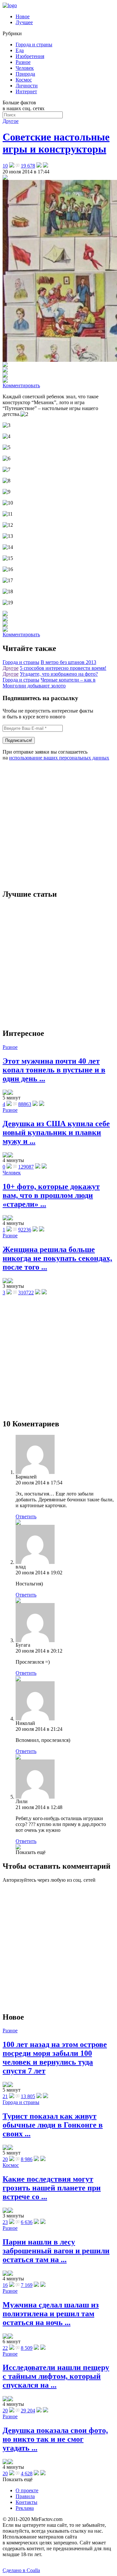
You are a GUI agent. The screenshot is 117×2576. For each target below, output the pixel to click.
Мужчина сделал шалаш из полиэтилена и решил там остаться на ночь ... (51, 2314)
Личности (27, 86)
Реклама (25, 2508)
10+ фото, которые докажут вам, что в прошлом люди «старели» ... (51, 1195)
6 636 (27, 2222)
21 (5, 2096)
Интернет (26, 91)
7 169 (27, 2285)
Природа (25, 74)
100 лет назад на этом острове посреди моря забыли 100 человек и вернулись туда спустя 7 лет (55, 2058)
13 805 (28, 2096)
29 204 (28, 2411)
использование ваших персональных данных (59, 758)
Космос (24, 80)
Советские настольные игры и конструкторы (56, 143)
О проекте (27, 2490)
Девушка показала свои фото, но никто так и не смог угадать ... (55, 2439)
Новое (23, 16)
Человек (25, 68)
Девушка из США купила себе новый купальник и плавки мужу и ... (56, 1132)
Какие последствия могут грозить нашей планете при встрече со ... (52, 2188)
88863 (25, 1104)
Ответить (26, 1516)
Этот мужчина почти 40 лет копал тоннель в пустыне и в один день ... (54, 1070)
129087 (26, 1167)
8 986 (27, 2159)
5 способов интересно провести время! (63, 668)
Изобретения (30, 56)
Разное (23, 62)
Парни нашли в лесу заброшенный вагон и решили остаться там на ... (56, 2251)
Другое (11, 121)
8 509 (27, 2348)
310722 (26, 1293)
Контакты (26, 2502)
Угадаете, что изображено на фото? (59, 674)
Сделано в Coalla (21, 2570)
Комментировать (21, 385)
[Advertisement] (58, 825)
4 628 (27, 2473)
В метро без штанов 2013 (68, 662)
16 (5, 2285)
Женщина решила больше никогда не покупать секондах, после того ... (57, 1258)
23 (5, 2222)
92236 (25, 1230)
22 (5, 2348)
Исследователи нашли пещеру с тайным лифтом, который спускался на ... (56, 2376)
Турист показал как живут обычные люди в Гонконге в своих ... (53, 2125)
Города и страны (34, 44)
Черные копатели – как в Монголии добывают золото (49, 683)
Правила (25, 2496)
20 (5, 2159)
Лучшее (24, 22)
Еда (20, 50)
